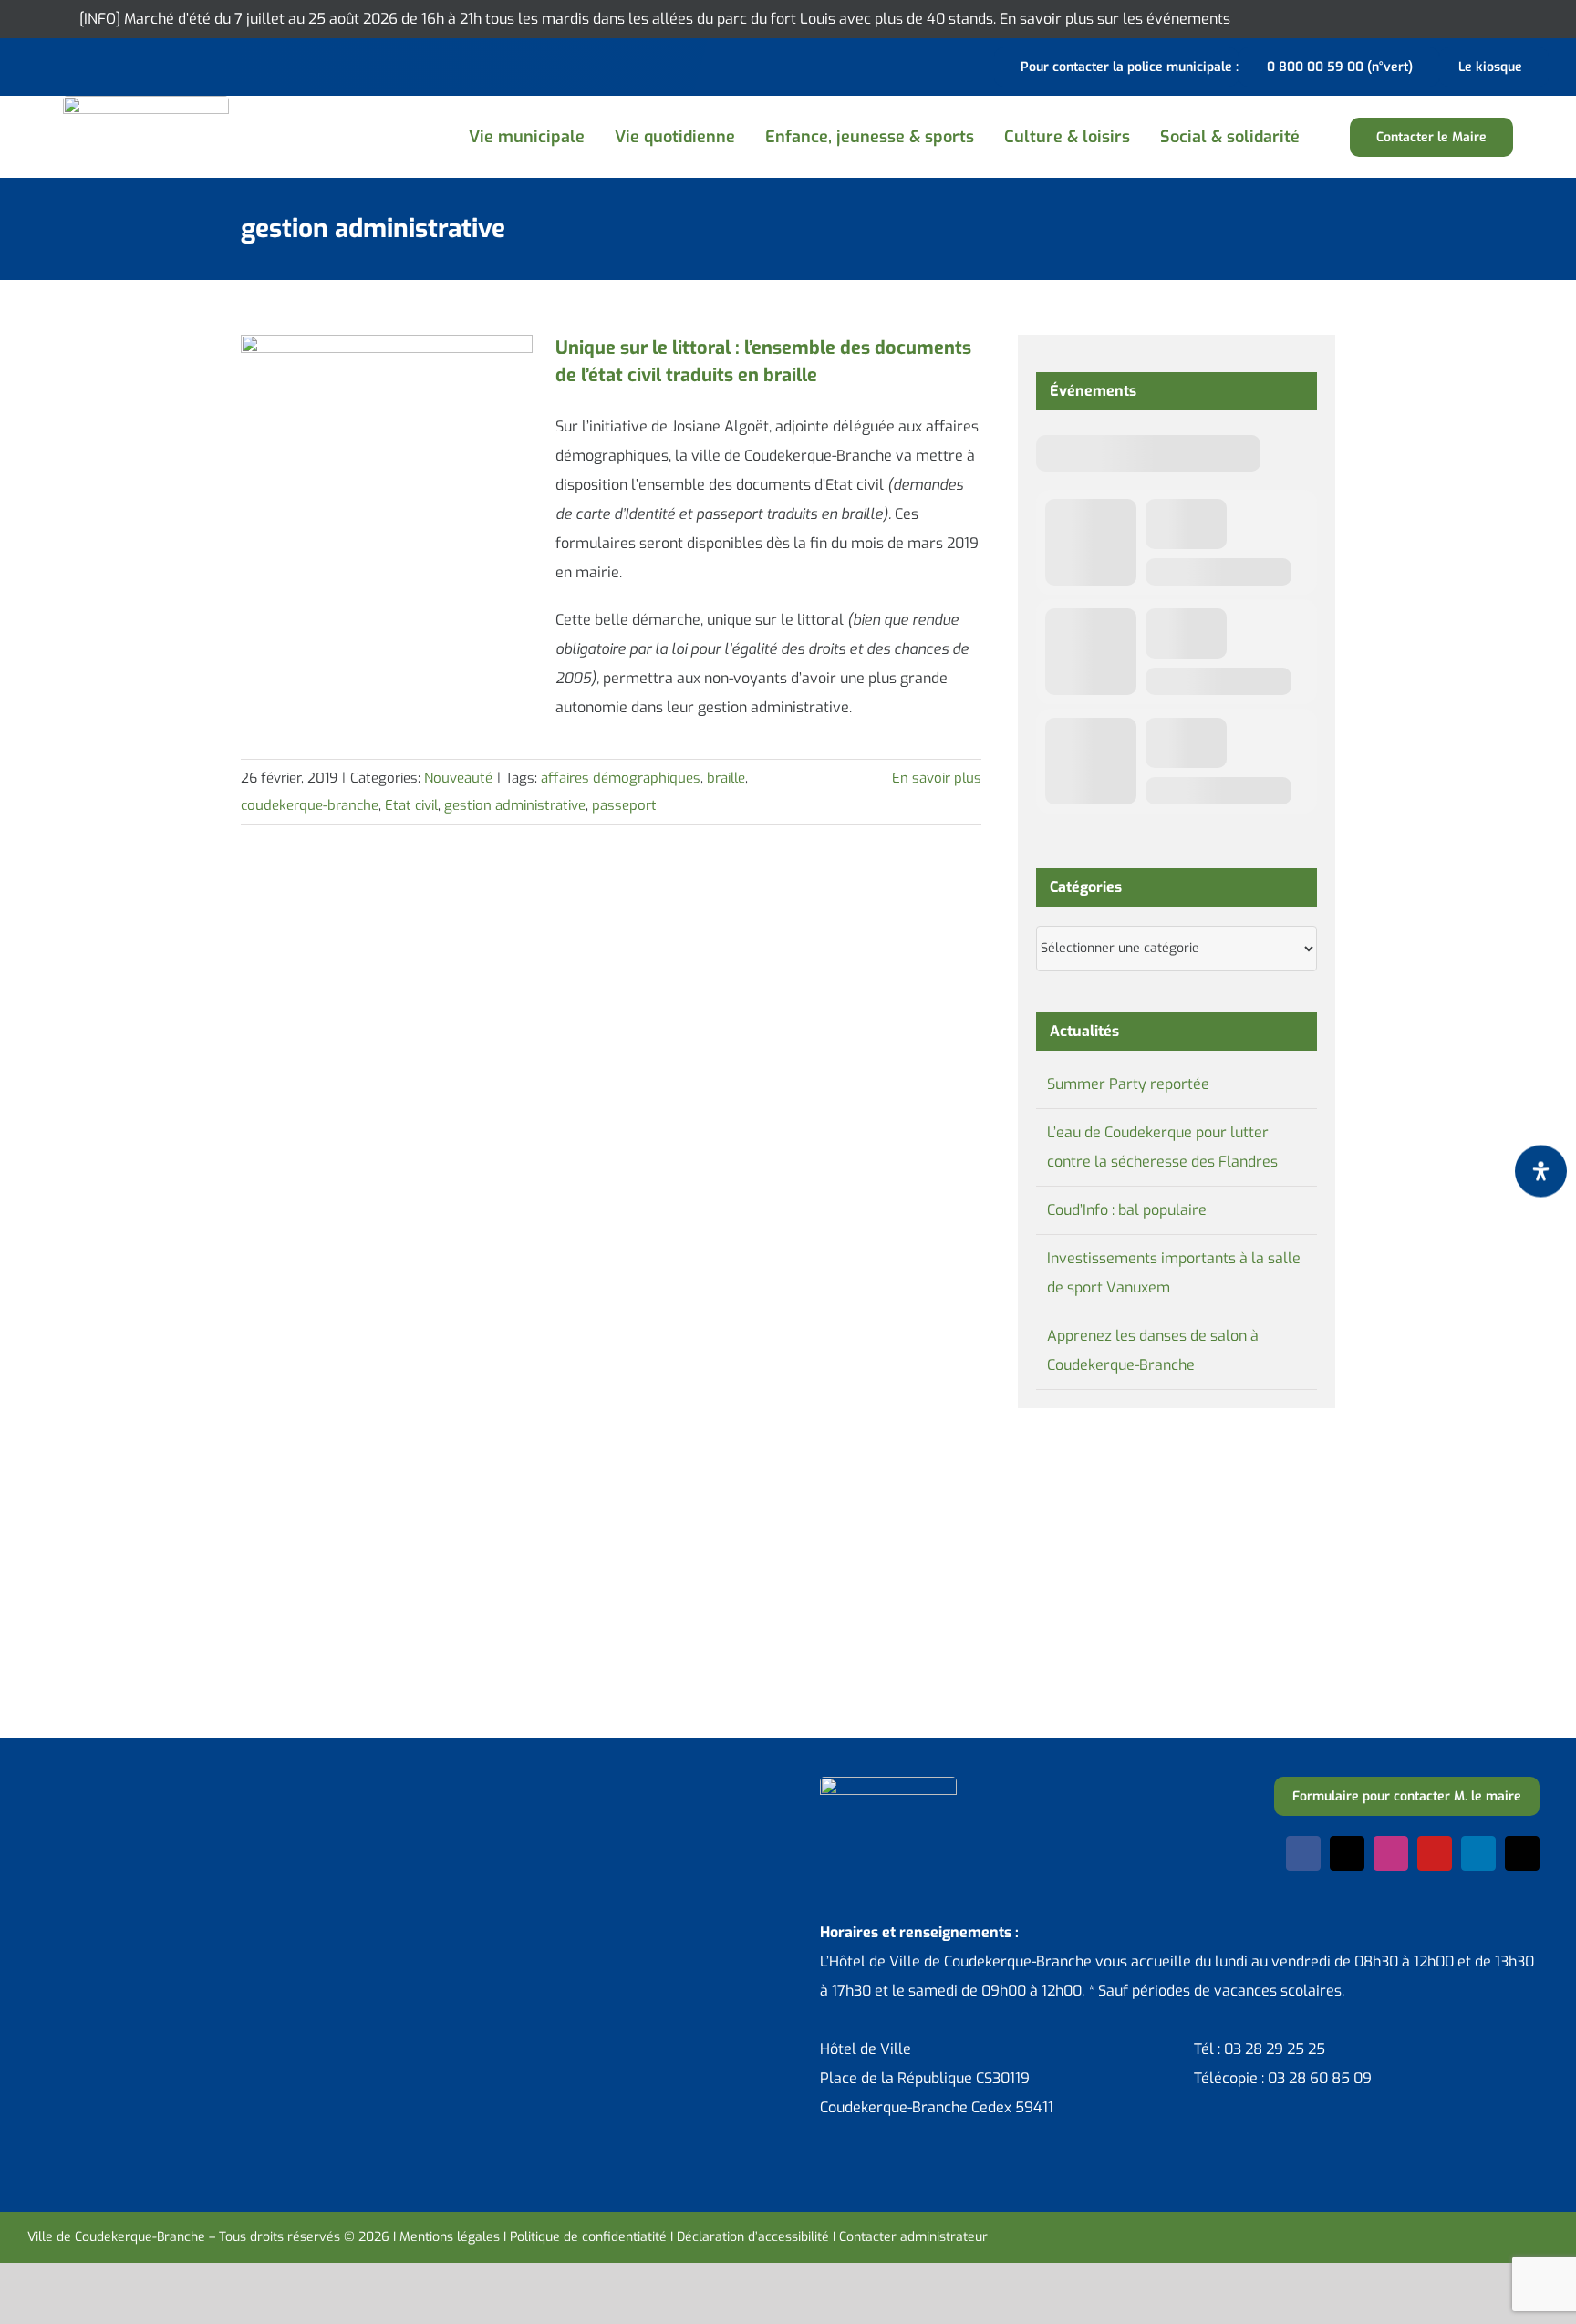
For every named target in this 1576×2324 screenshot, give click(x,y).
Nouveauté (458, 778)
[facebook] (1303, 1853)
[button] (1335, 137)
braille (726, 778)
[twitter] (1347, 1853)
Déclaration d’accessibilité (753, 2237)
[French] (86, 65)
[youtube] (1435, 1853)
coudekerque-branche (310, 805)
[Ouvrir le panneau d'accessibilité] (1541, 1172)
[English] (62, 65)
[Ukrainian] (109, 65)
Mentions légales (450, 2237)
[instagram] (1391, 1853)
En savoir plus (937, 778)
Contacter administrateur (913, 2237)
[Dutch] (38, 65)
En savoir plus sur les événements (1115, 19)
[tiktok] (1522, 1853)
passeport (624, 805)
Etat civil (411, 805)
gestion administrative (515, 805)
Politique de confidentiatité (588, 2237)
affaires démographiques (621, 778)
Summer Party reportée (1128, 1084)
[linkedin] (1478, 1853)
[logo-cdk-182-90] (146, 103)
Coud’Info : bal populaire (1127, 1210)
